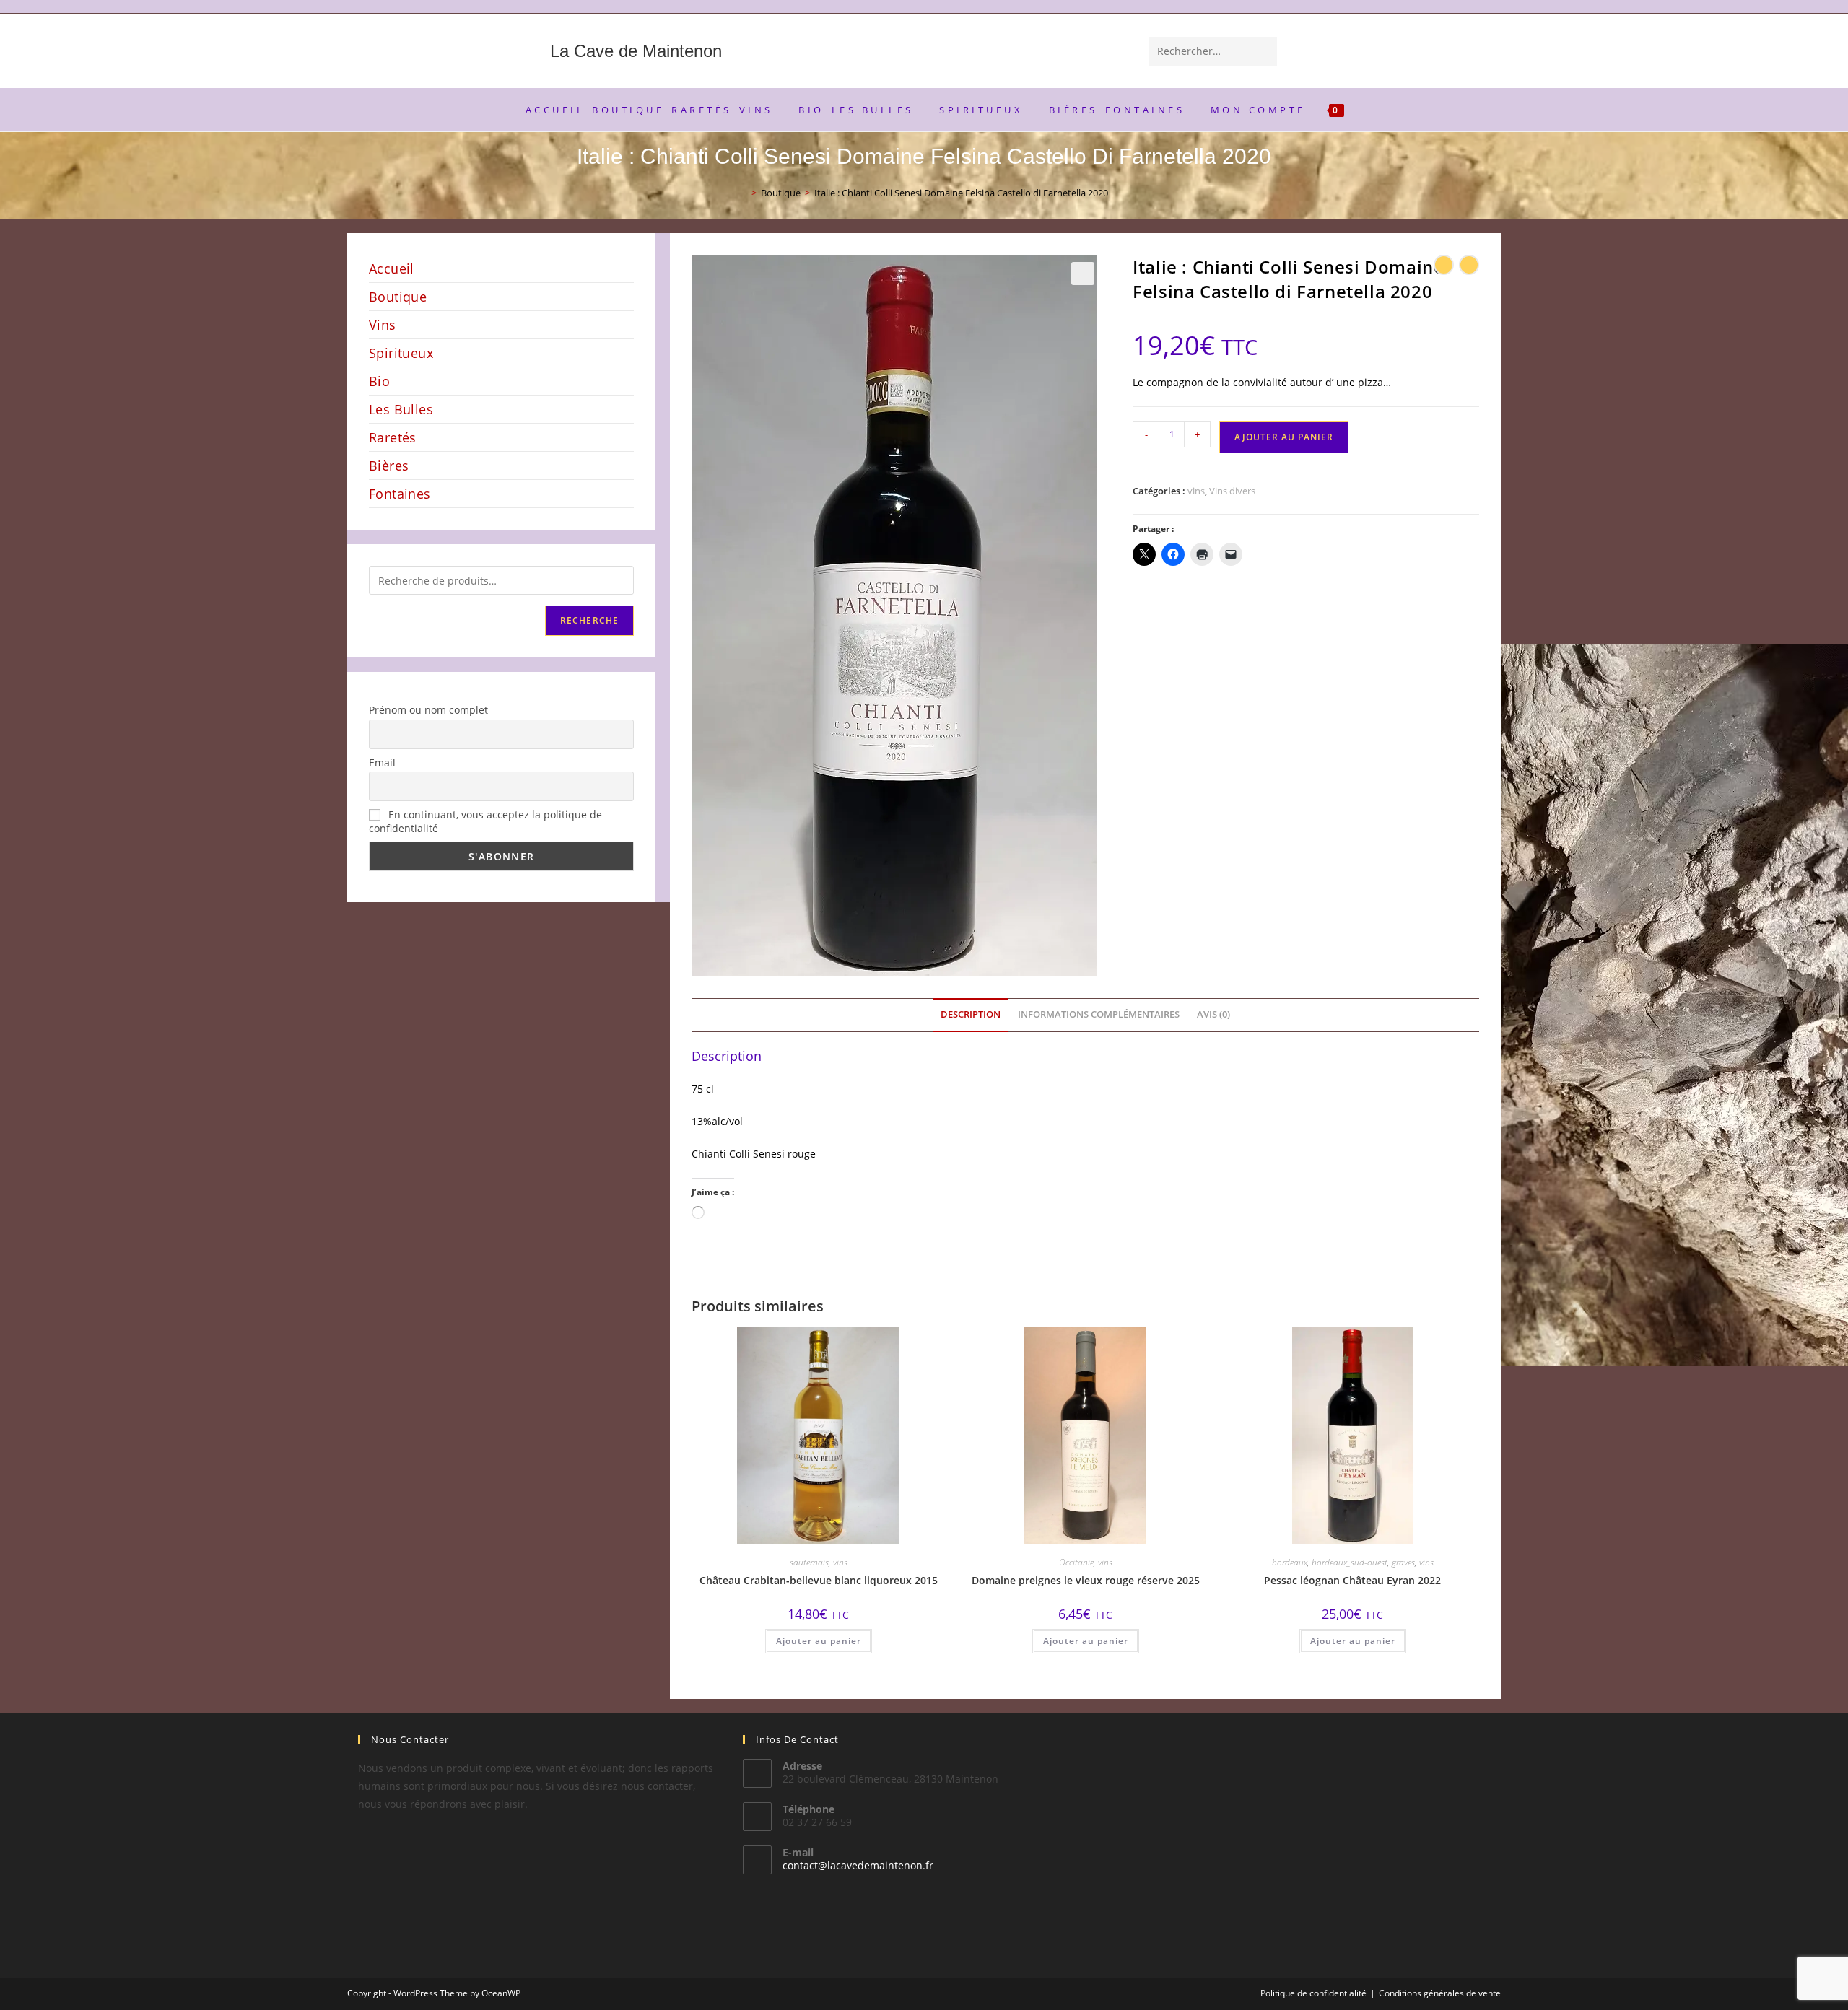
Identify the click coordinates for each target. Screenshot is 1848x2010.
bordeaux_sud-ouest (1350, 1562)
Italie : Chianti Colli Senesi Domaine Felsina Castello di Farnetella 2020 (961, 193)
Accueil (392, 268)
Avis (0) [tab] (1213, 1014)
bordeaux (1290, 1562)
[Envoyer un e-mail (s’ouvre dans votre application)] (1494, 7)
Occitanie (1076, 1562)
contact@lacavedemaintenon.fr (858, 1865)
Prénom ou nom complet (428, 710)
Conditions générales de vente (1440, 1993)
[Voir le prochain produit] (1469, 265)
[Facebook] (1479, 7)
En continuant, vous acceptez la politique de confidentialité (485, 821)
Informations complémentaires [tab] (1099, 1014)
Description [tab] (971, 1014)
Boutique (398, 297)
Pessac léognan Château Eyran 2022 (1352, 1580)
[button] (1083, 274)
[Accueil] (744, 193)
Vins (383, 325)
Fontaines (400, 494)
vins (1196, 491)
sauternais (809, 1562)
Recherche (590, 620)
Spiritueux (401, 353)
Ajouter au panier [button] (819, 1641)
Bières (389, 466)
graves (1403, 1562)
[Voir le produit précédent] (1444, 265)
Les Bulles (401, 409)
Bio (379, 381)
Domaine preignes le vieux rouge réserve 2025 (1086, 1580)
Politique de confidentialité (1313, 1993)
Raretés (393, 437)
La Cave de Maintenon (636, 51)
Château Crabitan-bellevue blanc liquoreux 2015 (819, 1580)
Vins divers (1232, 491)
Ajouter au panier (1284, 437)
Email (382, 763)
